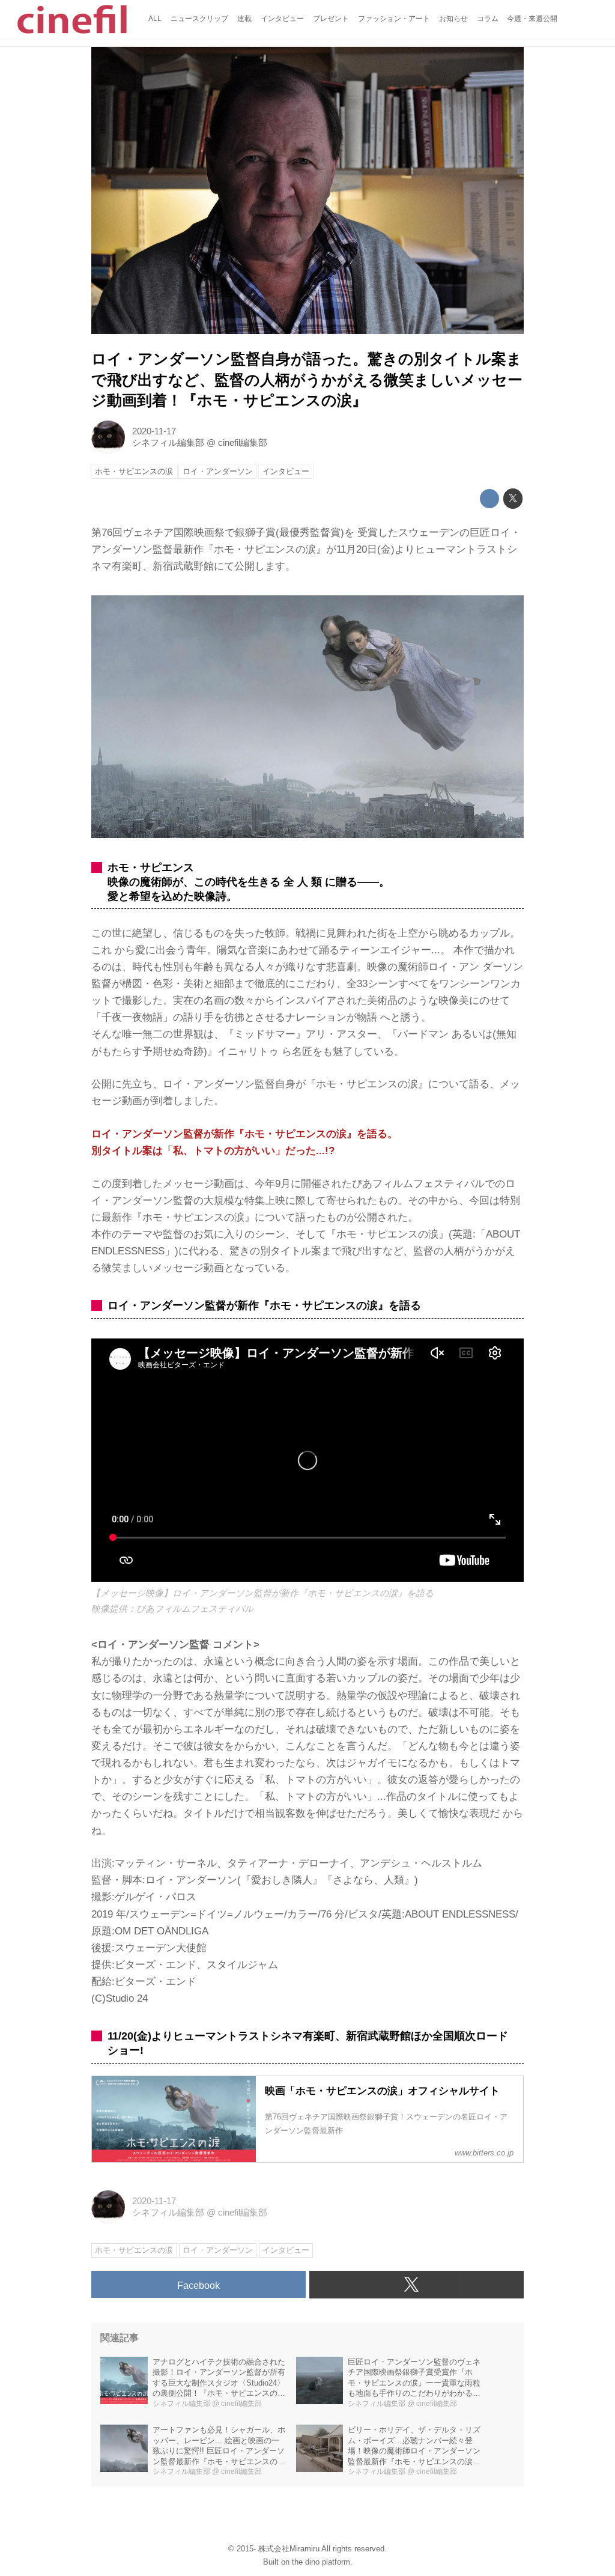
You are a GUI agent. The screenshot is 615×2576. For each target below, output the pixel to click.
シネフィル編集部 (168, 443)
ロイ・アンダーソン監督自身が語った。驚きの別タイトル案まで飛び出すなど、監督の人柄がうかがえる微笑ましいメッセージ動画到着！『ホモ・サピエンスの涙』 (307, 380)
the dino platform (321, 2562)
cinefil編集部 (243, 443)
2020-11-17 (154, 431)
